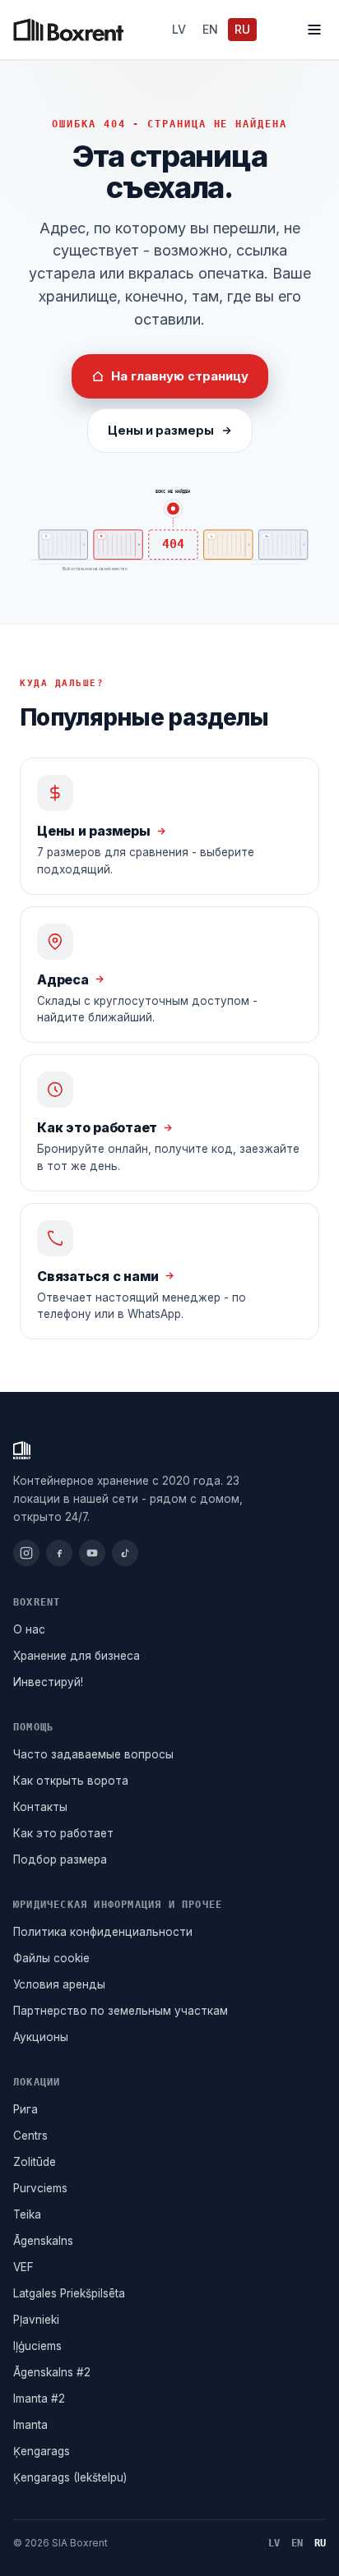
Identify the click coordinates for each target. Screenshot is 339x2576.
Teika (27, 2214)
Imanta (30, 2425)
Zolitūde (35, 2162)
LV (179, 29)
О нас (29, 1629)
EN (210, 29)
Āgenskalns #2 (52, 2372)
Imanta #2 (39, 2399)
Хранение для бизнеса (77, 1656)
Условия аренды (59, 1984)
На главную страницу (180, 376)
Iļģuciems (37, 2346)
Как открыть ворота (71, 1781)
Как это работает (63, 1833)
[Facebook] (59, 1553)
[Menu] (314, 30)
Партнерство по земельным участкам (121, 2011)
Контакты (40, 1807)
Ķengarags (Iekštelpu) (70, 2477)
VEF (23, 2267)
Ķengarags (42, 2451)
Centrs (30, 2136)
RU (242, 29)
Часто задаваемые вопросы (93, 1754)
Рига (26, 2109)
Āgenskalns (43, 2241)
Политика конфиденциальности (103, 1932)
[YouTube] (92, 1553)
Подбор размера (60, 1859)
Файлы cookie (51, 1958)
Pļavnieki (36, 2320)
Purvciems (40, 2188)
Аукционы (41, 2037)
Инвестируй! (48, 1682)
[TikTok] (125, 1553)
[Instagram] (26, 1553)
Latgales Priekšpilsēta (69, 2293)
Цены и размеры (161, 430)
